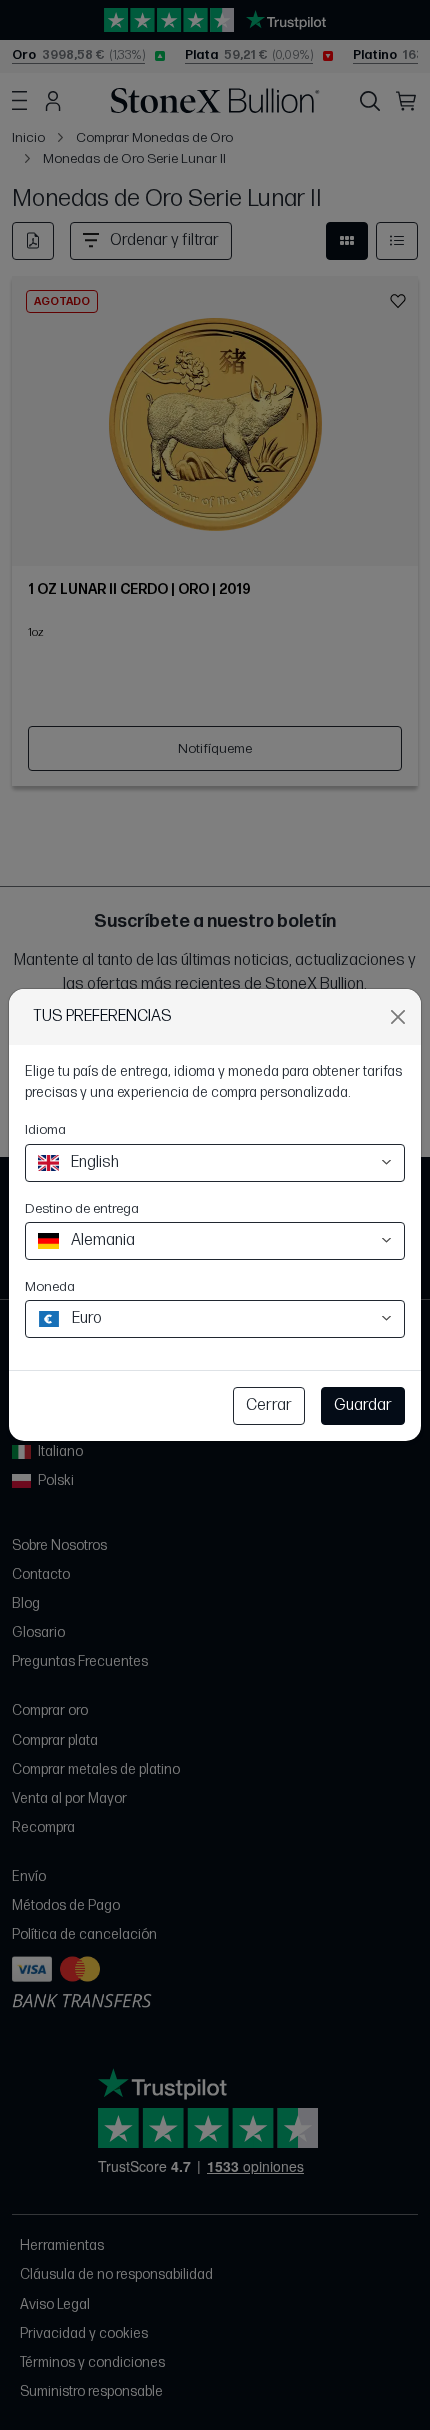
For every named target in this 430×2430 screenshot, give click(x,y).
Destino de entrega (82, 1208)
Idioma (45, 1129)
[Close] (398, 1017)
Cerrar (269, 1405)
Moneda (50, 1286)
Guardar (363, 1405)
